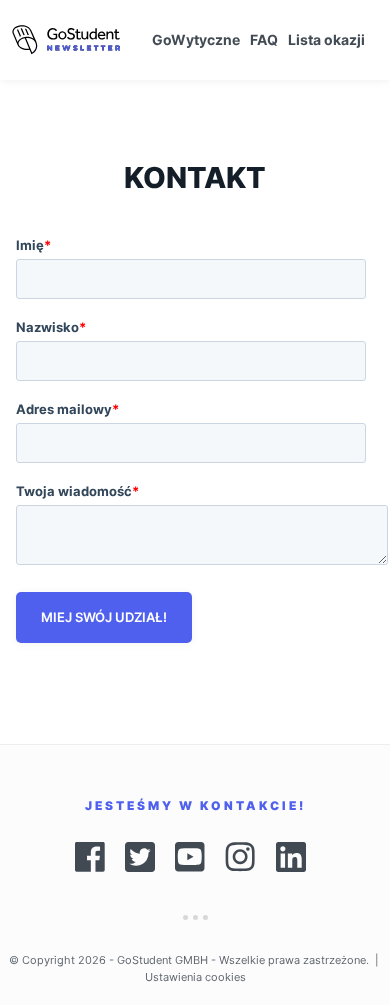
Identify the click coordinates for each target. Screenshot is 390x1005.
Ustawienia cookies (195, 977)
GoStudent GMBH (162, 960)
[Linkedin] (296, 857)
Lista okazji (326, 39)
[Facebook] (90, 857)
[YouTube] (190, 857)
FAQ (264, 39)
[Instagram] (240, 857)
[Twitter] (140, 857)
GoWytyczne (196, 39)
